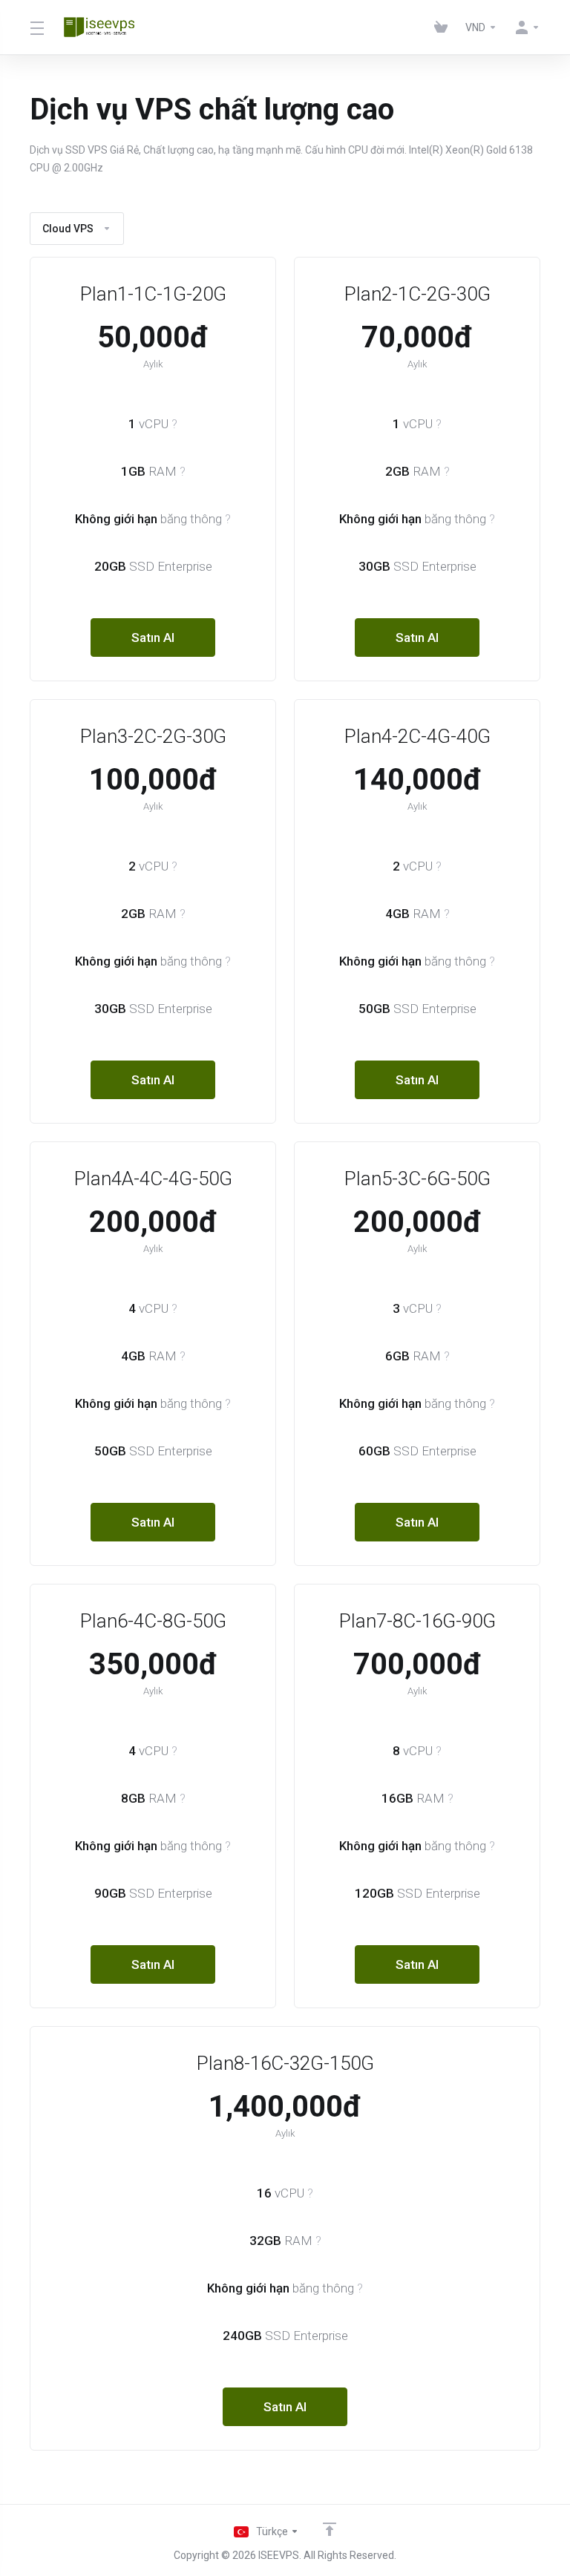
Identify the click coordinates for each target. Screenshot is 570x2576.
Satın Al (153, 638)
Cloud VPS (68, 229)
